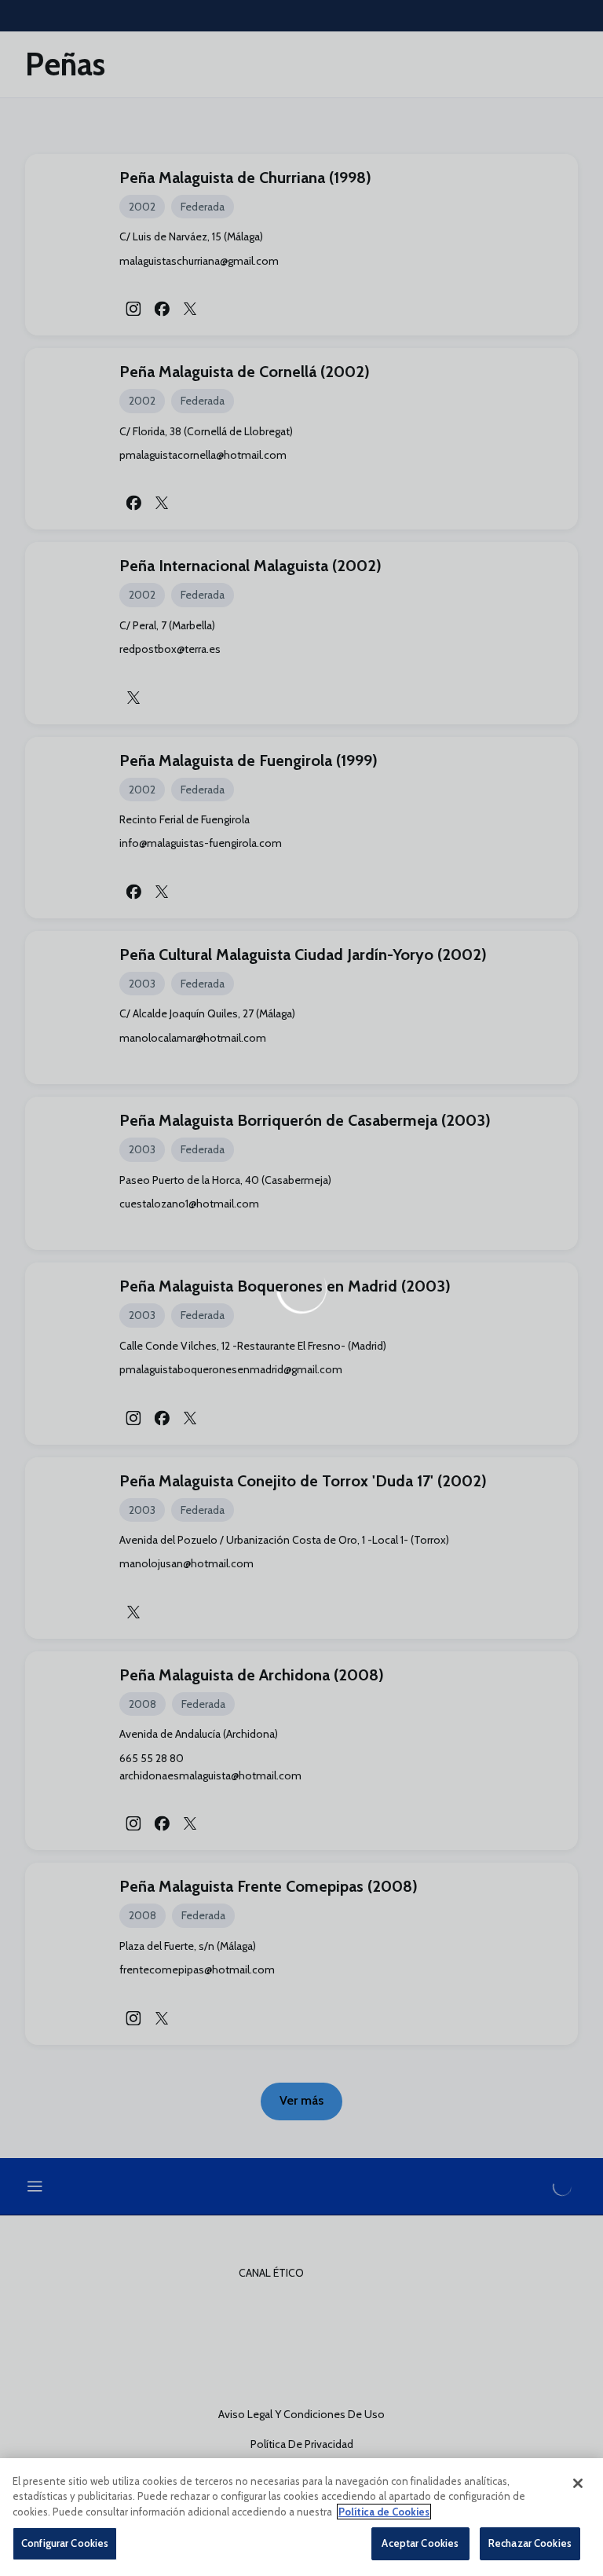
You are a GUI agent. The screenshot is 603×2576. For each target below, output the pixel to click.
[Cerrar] (578, 2483)
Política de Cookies (384, 2512)
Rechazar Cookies (530, 2543)
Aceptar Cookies (420, 2543)
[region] (301, 2517)
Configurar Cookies (65, 2543)
